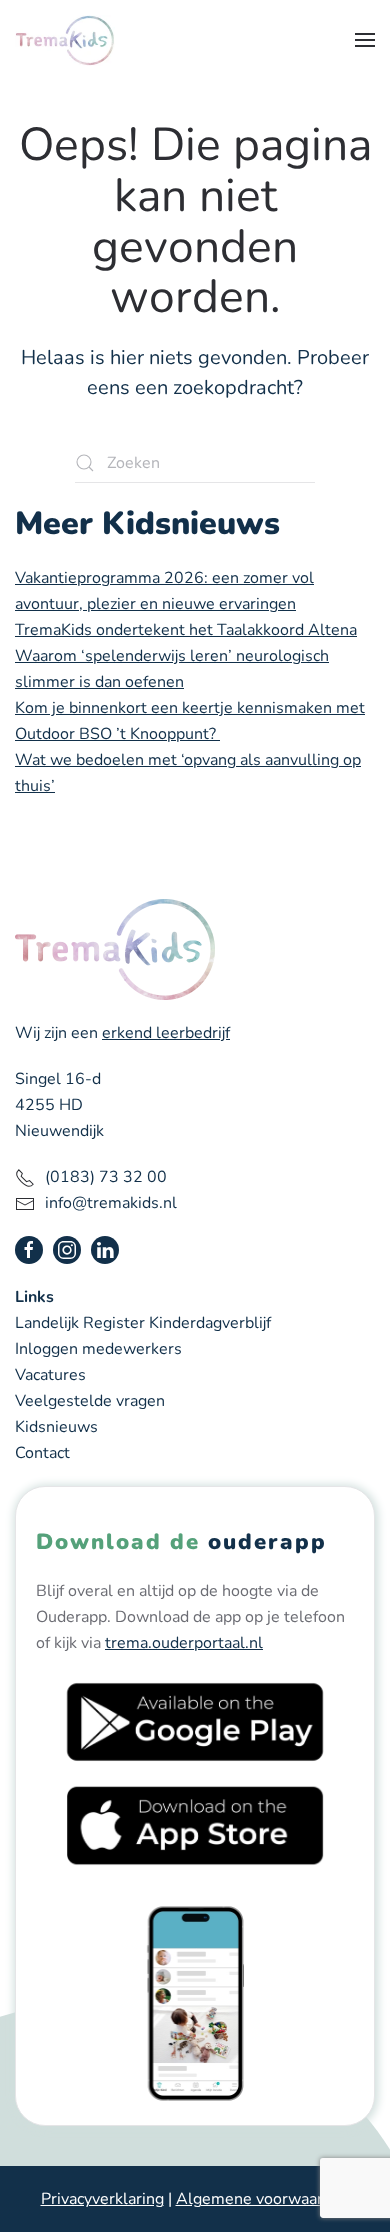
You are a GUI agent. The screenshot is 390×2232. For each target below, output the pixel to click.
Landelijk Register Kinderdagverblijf (143, 1323)
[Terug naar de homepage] (65, 40)
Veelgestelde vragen (90, 1401)
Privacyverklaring (102, 2199)
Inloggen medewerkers (98, 1349)
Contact (42, 1453)
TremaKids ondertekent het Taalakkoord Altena (186, 630)
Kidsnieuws (56, 1427)
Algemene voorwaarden (263, 2199)
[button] (365, 40)
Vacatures (50, 1375)
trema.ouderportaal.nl (184, 1643)
